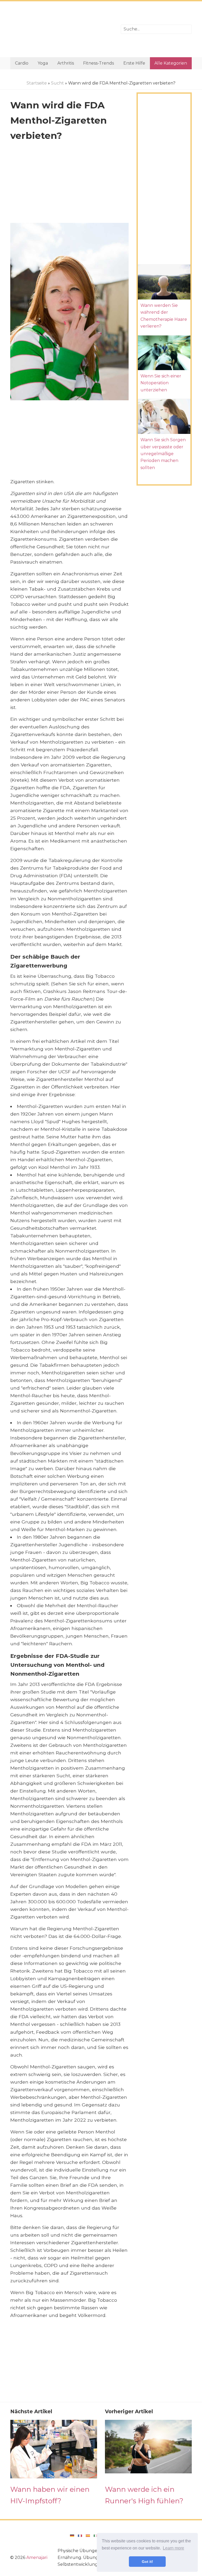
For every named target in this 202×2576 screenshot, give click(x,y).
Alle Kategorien (171, 63)
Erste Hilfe (134, 63)
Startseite (37, 83)
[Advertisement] (62, 29)
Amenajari (37, 2557)
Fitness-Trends (99, 63)
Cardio (22, 63)
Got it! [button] (147, 2562)
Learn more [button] (173, 2548)
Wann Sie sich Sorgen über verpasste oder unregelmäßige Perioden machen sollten (163, 454)
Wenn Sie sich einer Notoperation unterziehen (161, 383)
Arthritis (66, 63)
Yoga (43, 63)
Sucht (57, 83)
